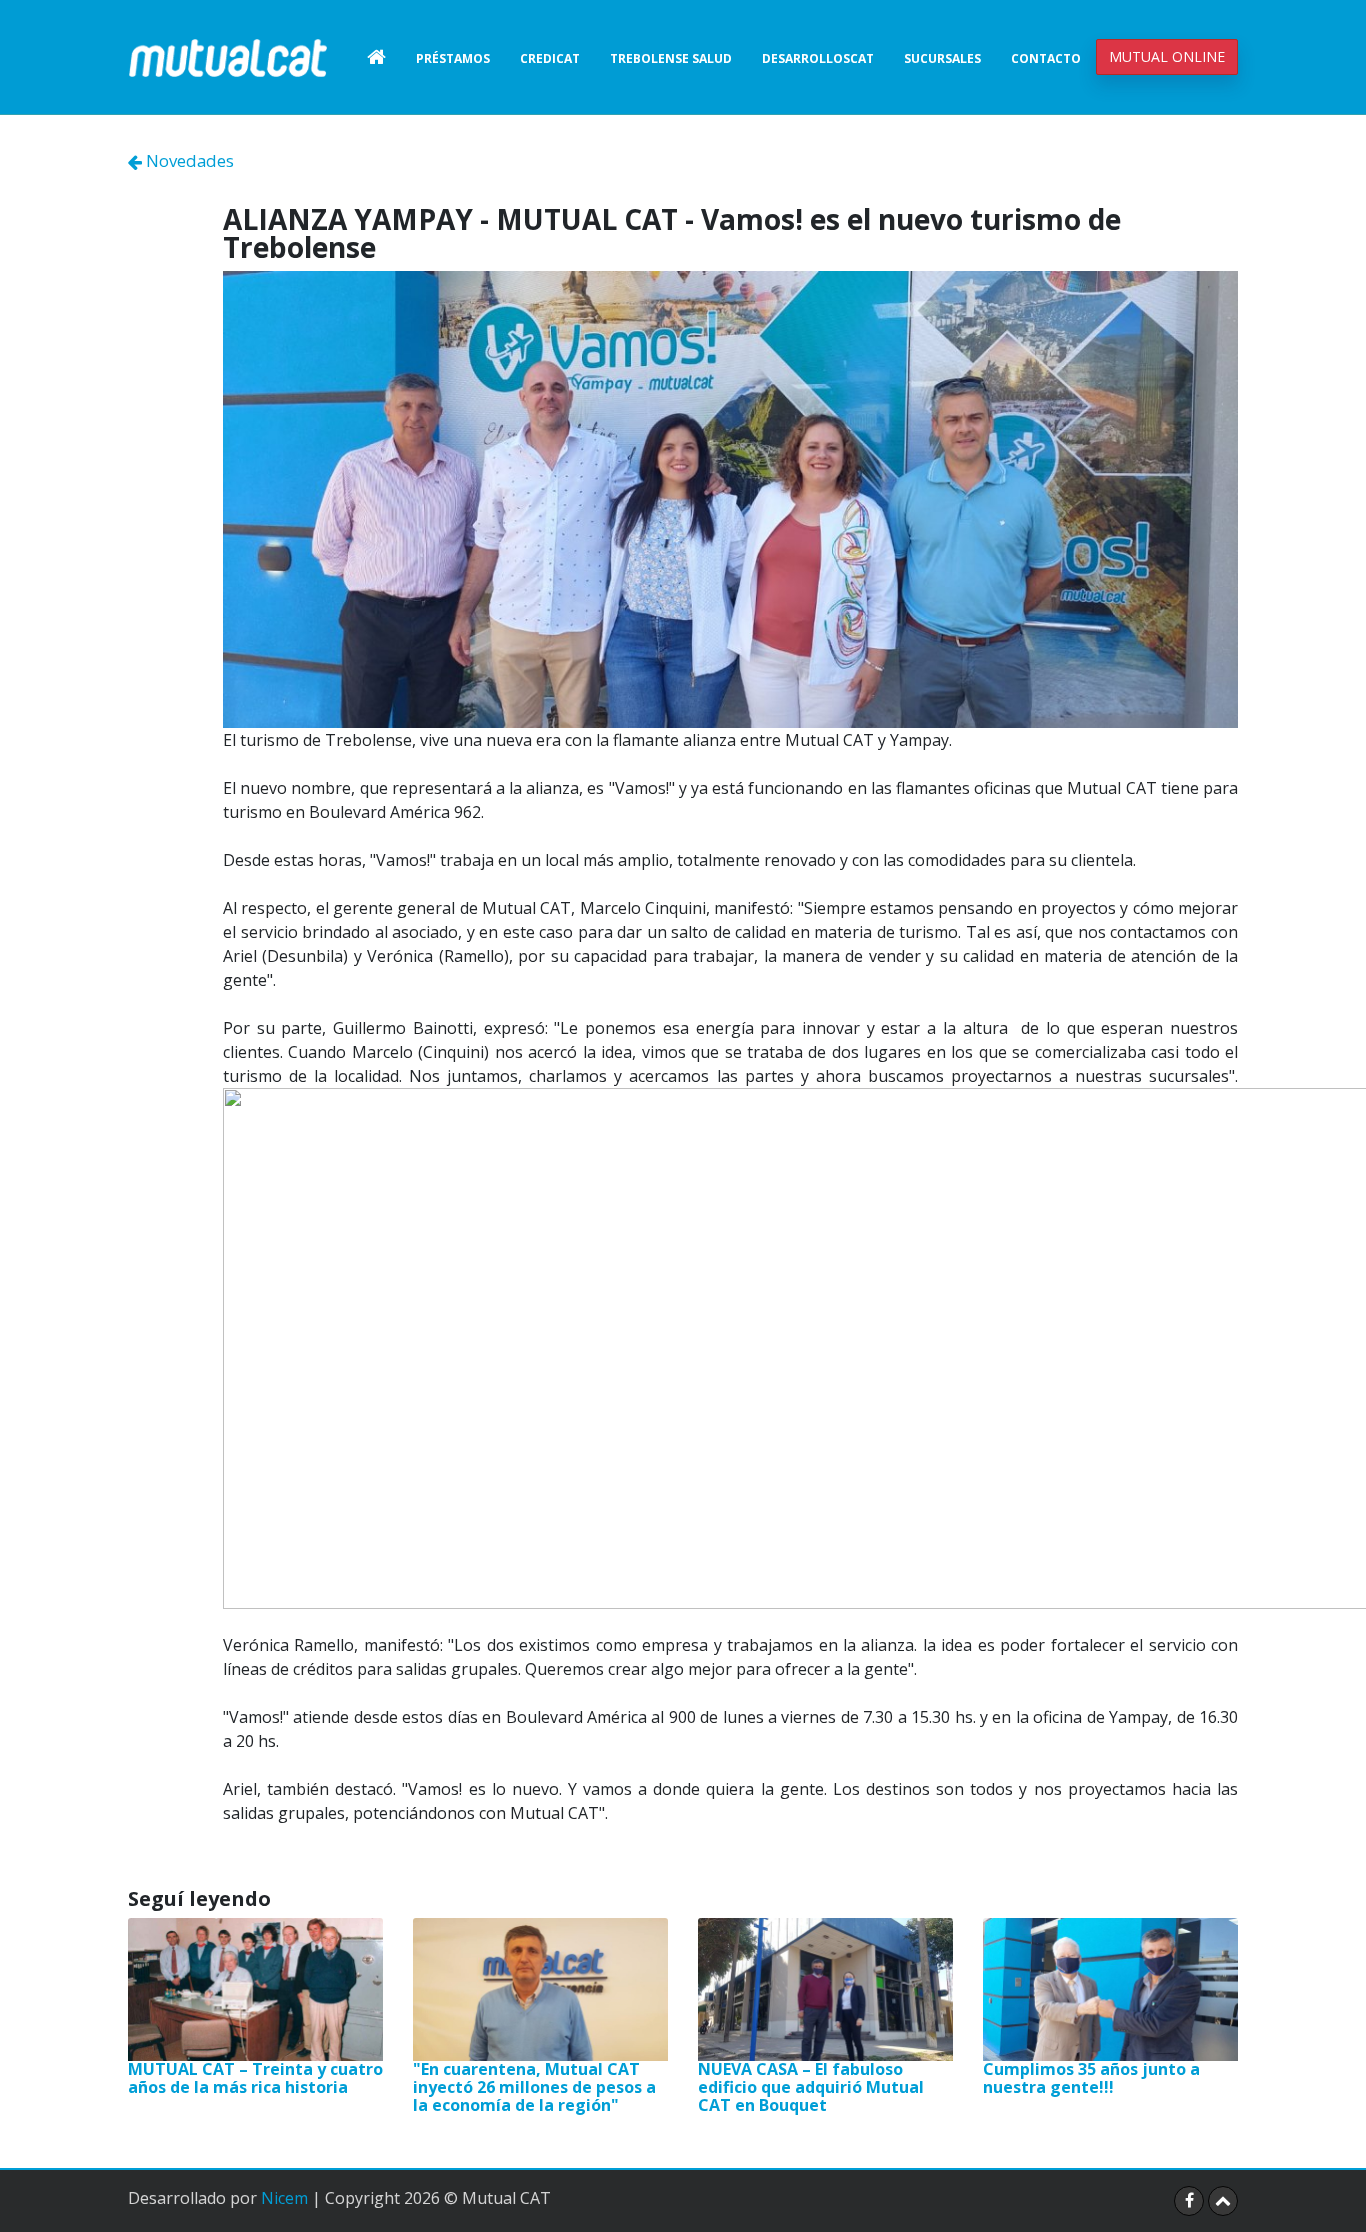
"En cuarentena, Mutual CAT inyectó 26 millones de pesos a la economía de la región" (534, 2086)
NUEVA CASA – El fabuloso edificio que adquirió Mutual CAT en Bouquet (811, 2086)
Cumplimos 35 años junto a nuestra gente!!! (1091, 2078)
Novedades (188, 160)
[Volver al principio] (1223, 2201)
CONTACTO (1046, 58)
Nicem (284, 2198)
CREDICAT (550, 58)
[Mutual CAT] (228, 57)
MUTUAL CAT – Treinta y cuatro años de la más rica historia (255, 2078)
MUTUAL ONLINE (1167, 56)
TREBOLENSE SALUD (671, 58)
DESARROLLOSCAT (818, 58)
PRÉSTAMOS (453, 58)
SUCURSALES (942, 58)
